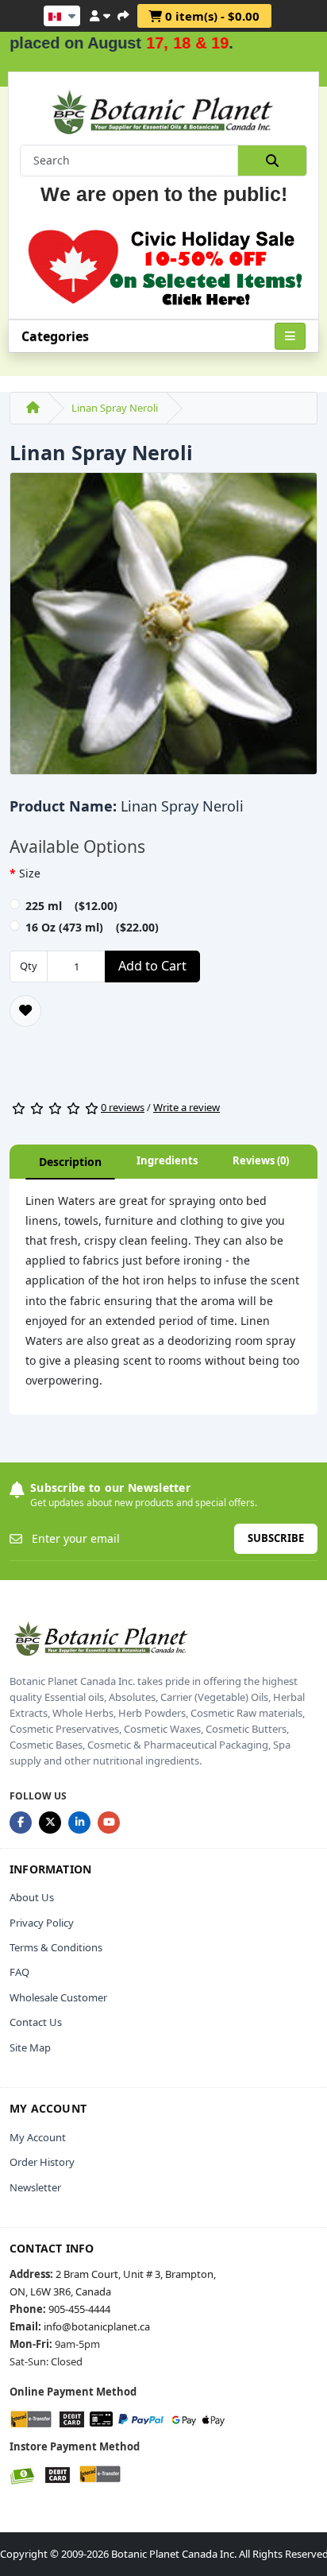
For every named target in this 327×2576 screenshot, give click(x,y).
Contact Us (36, 2022)
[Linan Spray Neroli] (163, 629)
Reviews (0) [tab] (261, 1160)
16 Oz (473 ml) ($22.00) (92, 927)
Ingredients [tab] (167, 1160)
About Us (32, 1897)
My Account (38, 2137)
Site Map (30, 2047)
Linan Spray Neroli (115, 408)
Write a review (187, 1107)
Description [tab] (70, 1162)
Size (30, 873)
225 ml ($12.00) (71, 906)
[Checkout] (123, 14)
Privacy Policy (42, 1923)
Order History (42, 2162)
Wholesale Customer (58, 1997)
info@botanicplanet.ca (97, 2326)
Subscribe (276, 1538)
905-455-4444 (79, 2309)
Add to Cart (152, 966)
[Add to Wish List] (25, 1011)
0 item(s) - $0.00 (211, 16)
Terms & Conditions (56, 1947)
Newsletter (35, 2187)
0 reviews (123, 1107)
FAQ (19, 1972)
